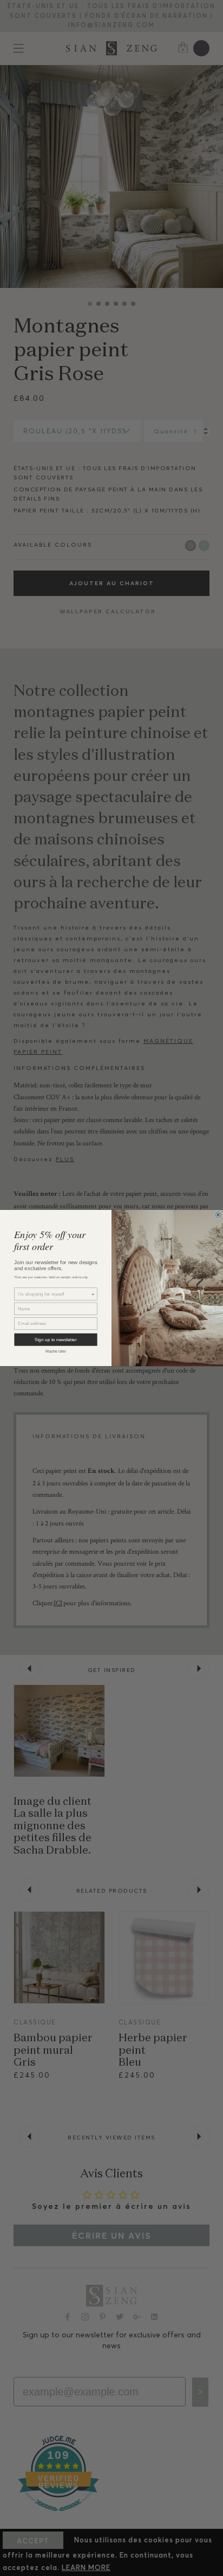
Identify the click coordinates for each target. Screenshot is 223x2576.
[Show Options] (93, 1294)
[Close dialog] (218, 1215)
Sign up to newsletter (55, 1340)
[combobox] (54, 1294)
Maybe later (56, 1351)
